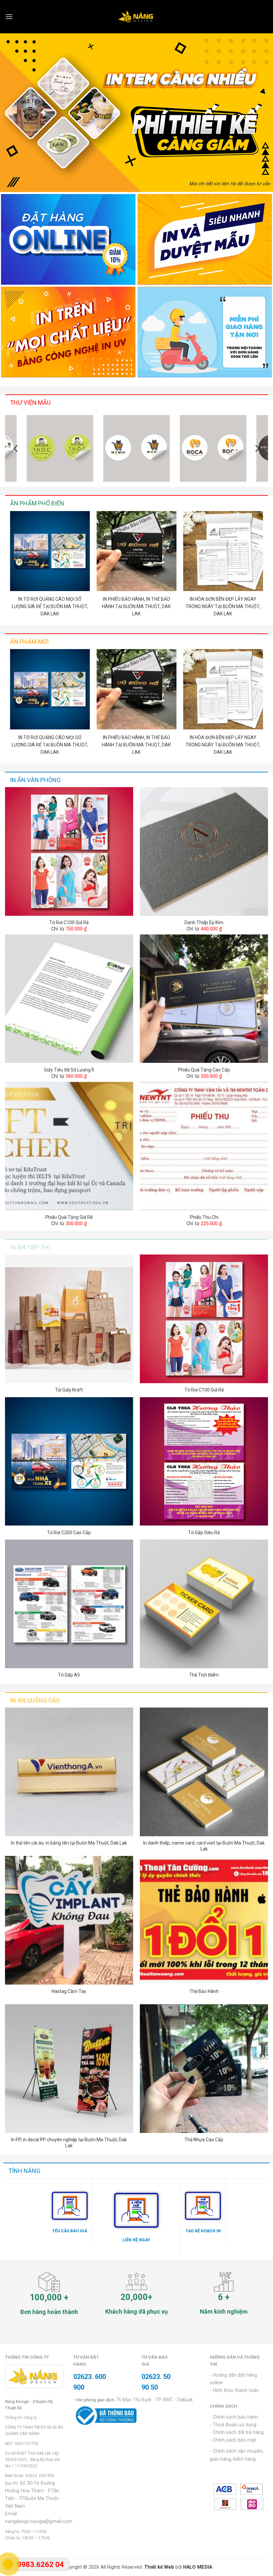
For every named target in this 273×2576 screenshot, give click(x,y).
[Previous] (16, 448)
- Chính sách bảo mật (233, 2440)
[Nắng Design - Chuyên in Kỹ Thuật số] (137, 17)
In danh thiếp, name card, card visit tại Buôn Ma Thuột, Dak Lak (204, 1846)
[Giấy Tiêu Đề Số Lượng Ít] (69, 999)
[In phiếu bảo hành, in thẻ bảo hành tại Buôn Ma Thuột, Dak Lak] (136, 551)
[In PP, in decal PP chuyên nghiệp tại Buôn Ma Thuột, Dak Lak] (69, 2069)
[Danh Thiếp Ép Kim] (204, 851)
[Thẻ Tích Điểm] (204, 1604)
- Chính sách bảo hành (234, 2417)
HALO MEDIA (198, 2567)
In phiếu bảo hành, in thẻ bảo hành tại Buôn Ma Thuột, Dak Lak (136, 606)
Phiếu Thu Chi (204, 1217)
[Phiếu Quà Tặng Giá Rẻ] (69, 1146)
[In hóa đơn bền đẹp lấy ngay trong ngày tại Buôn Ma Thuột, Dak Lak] (223, 551)
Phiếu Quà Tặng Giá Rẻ (69, 1217)
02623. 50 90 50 (156, 2382)
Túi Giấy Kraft (69, 1390)
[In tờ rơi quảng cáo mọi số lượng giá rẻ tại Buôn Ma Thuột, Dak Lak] (50, 551)
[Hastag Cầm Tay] (69, 1920)
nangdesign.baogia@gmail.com (39, 2521)
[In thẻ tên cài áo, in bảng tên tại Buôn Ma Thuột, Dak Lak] (69, 1772)
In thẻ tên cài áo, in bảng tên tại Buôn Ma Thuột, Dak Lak (69, 1843)
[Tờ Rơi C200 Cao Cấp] (69, 1462)
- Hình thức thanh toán (234, 2390)
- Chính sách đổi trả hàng (237, 2432)
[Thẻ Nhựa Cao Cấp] (204, 2069)
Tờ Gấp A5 (69, 1675)
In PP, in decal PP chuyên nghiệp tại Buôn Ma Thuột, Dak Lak (69, 2143)
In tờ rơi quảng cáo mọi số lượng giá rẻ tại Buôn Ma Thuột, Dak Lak (50, 606)
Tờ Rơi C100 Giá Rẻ (69, 922)
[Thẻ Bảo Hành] (204, 1920)
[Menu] (9, 17)
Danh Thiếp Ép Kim (204, 922)
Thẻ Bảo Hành (204, 1991)
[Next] (257, 448)
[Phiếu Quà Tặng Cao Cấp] (204, 999)
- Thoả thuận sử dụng (233, 2425)
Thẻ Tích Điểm (204, 1675)
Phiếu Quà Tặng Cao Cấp (204, 1070)
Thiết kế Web (159, 2567)
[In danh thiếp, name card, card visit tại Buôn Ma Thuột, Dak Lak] (204, 1772)
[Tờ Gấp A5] (69, 1604)
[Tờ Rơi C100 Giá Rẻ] (69, 851)
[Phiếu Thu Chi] (204, 1146)
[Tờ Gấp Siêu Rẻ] (204, 1462)
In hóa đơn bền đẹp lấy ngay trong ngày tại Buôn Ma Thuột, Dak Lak (223, 606)
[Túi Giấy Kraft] (69, 1319)
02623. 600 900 (40, 2476)
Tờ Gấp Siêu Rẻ (204, 1533)
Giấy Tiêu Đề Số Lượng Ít (69, 1070)
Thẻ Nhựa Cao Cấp (204, 2140)
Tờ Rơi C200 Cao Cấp (69, 1533)
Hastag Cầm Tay (69, 1991)
